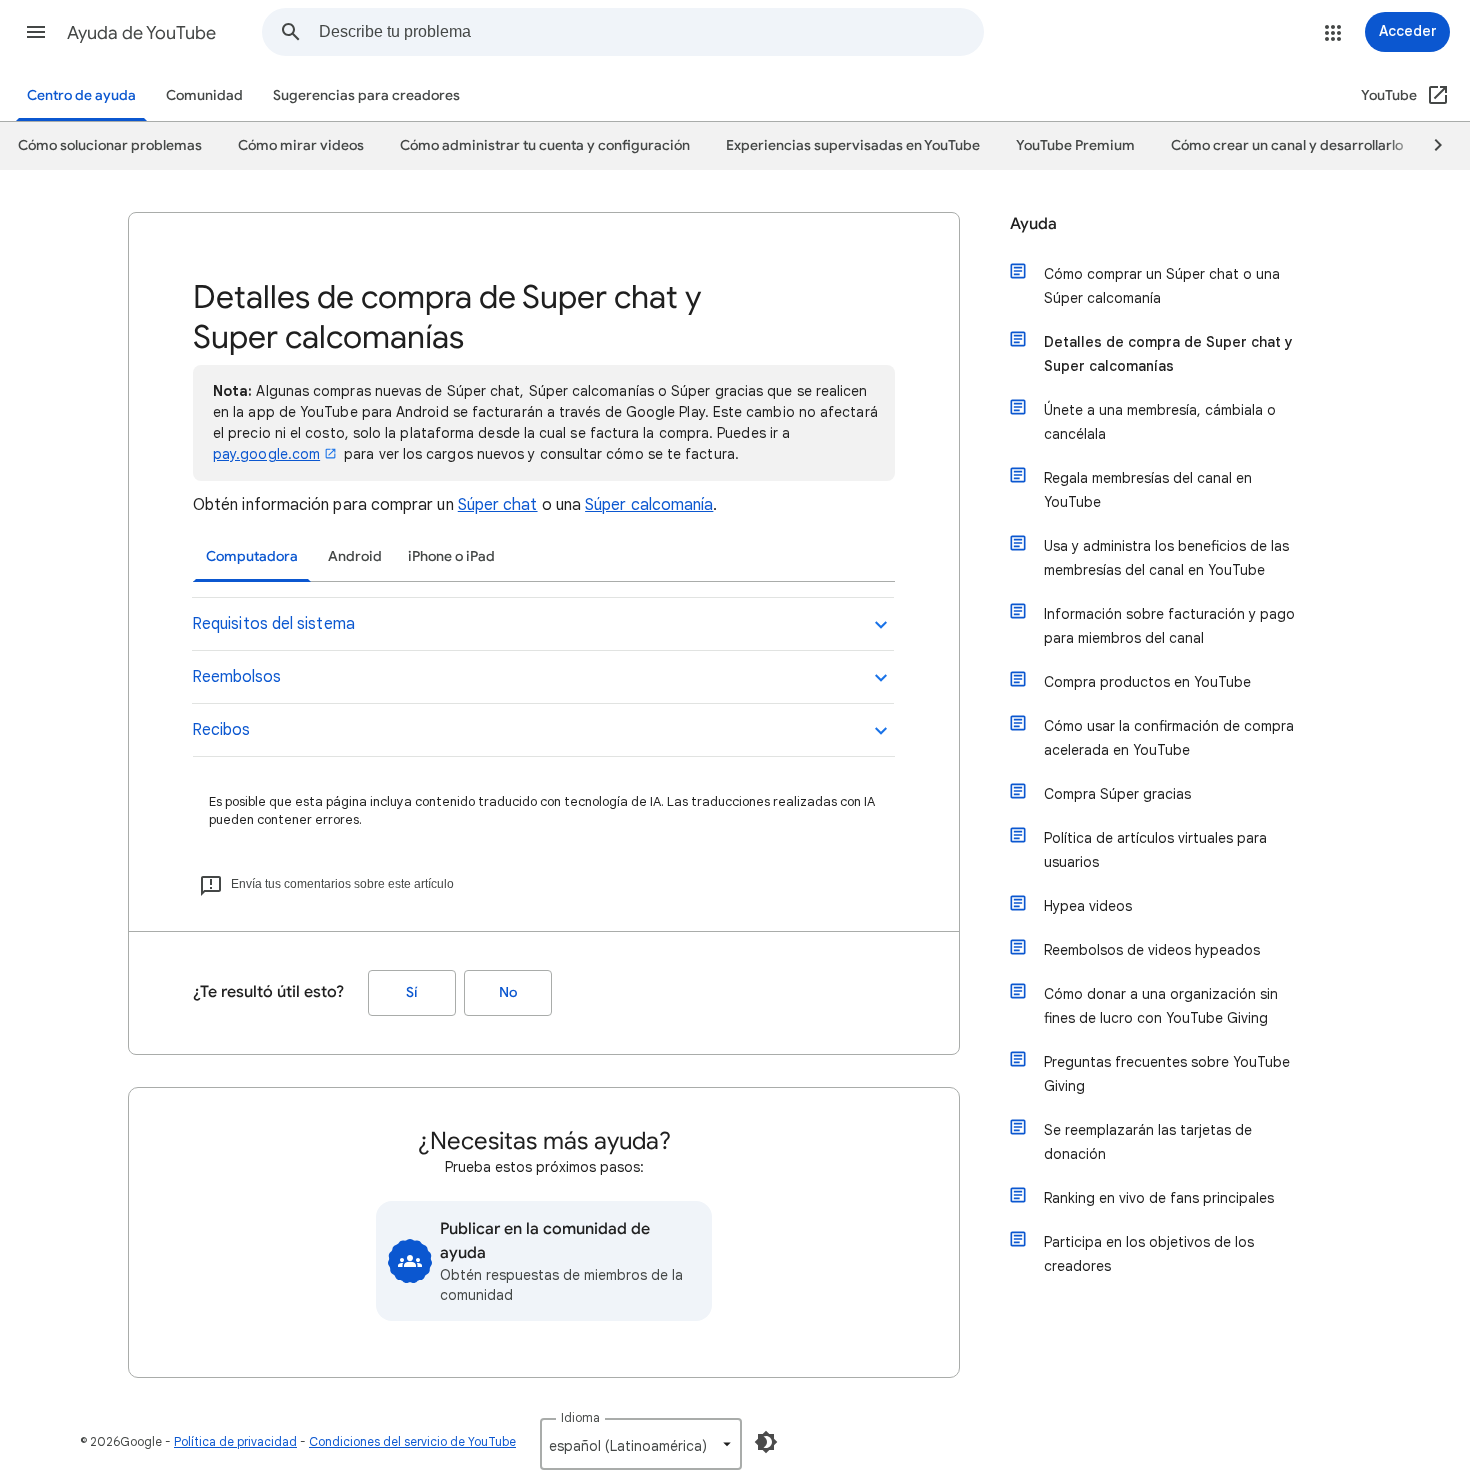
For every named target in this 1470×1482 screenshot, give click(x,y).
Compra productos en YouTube (1147, 682)
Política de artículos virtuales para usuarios (1155, 850)
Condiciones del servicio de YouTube (412, 1441)
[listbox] (641, 1444)
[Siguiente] (1429, 146)
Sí (412, 992)
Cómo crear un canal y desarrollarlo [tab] (1287, 145)
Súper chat (498, 505)
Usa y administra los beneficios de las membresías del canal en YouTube (1166, 558)
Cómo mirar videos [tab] (301, 145)
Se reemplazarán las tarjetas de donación (1148, 1142)
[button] (36, 32)
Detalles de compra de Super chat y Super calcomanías (1168, 354)
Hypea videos (1088, 906)
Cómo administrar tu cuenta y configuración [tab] (545, 145)
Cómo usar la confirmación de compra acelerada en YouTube (1169, 738)
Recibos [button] (221, 730)
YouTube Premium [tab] (1075, 145)
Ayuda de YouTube (141, 33)
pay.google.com (266, 454)
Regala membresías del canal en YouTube (1148, 490)
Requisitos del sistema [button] (273, 624)
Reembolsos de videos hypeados (1152, 950)
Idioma (580, 1417)
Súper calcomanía (649, 505)
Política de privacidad (235, 1441)
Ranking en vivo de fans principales (1159, 1198)
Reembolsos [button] (236, 677)
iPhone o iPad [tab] (451, 556)
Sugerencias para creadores (366, 95)
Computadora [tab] (252, 556)
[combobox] (651, 32)
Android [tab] (355, 556)
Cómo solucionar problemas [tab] (110, 145)
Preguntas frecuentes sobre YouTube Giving (1167, 1074)
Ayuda (1033, 224)
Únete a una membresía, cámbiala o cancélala (1160, 422)
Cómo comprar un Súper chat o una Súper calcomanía (1162, 286)
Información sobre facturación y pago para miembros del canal (1169, 626)
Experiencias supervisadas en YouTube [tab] (853, 145)
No (508, 992)
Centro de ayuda (81, 95)
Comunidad (204, 95)
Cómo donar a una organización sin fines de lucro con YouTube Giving (1161, 1006)
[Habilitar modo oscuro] (766, 1442)
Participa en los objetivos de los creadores (1149, 1254)
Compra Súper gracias (1117, 794)
